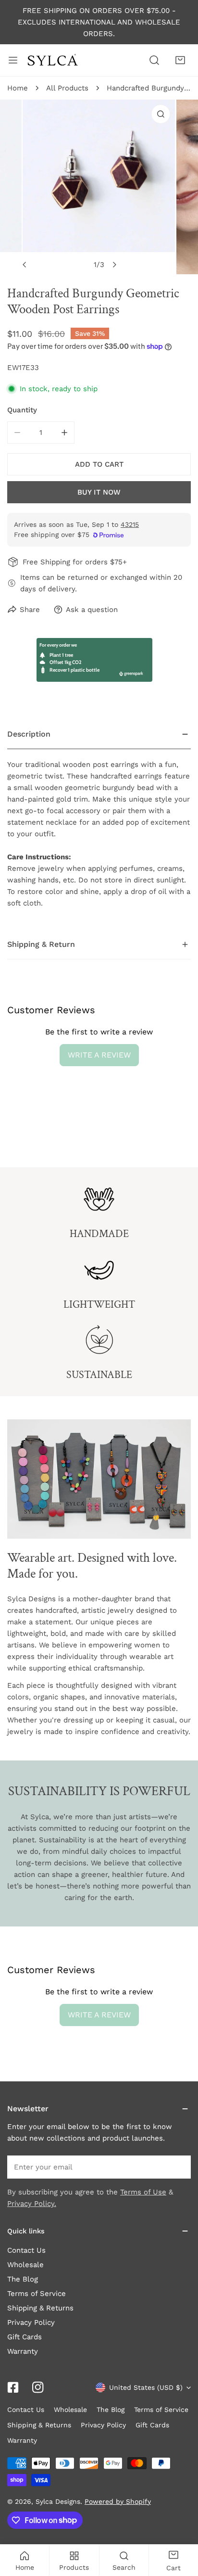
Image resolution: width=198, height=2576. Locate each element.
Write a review (99, 1055)
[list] (99, 187)
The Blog (23, 2279)
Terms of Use (143, 2192)
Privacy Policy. (32, 2204)
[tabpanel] (99, 825)
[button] (180, 60)
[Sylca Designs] (52, 60)
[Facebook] (13, 2387)
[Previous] (25, 265)
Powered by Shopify (118, 2501)
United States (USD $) (146, 2387)
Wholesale (25, 2265)
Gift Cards (25, 2337)
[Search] (154, 60)
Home (18, 88)
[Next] (114, 265)
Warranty (23, 2351)
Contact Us (26, 2250)
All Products (67, 88)
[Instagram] (38, 2387)
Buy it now (99, 492)
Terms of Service (37, 2294)
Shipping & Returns (40, 2308)
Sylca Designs (58, 2501)
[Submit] (178, 2167)
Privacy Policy (31, 2322)
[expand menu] (13, 60)
